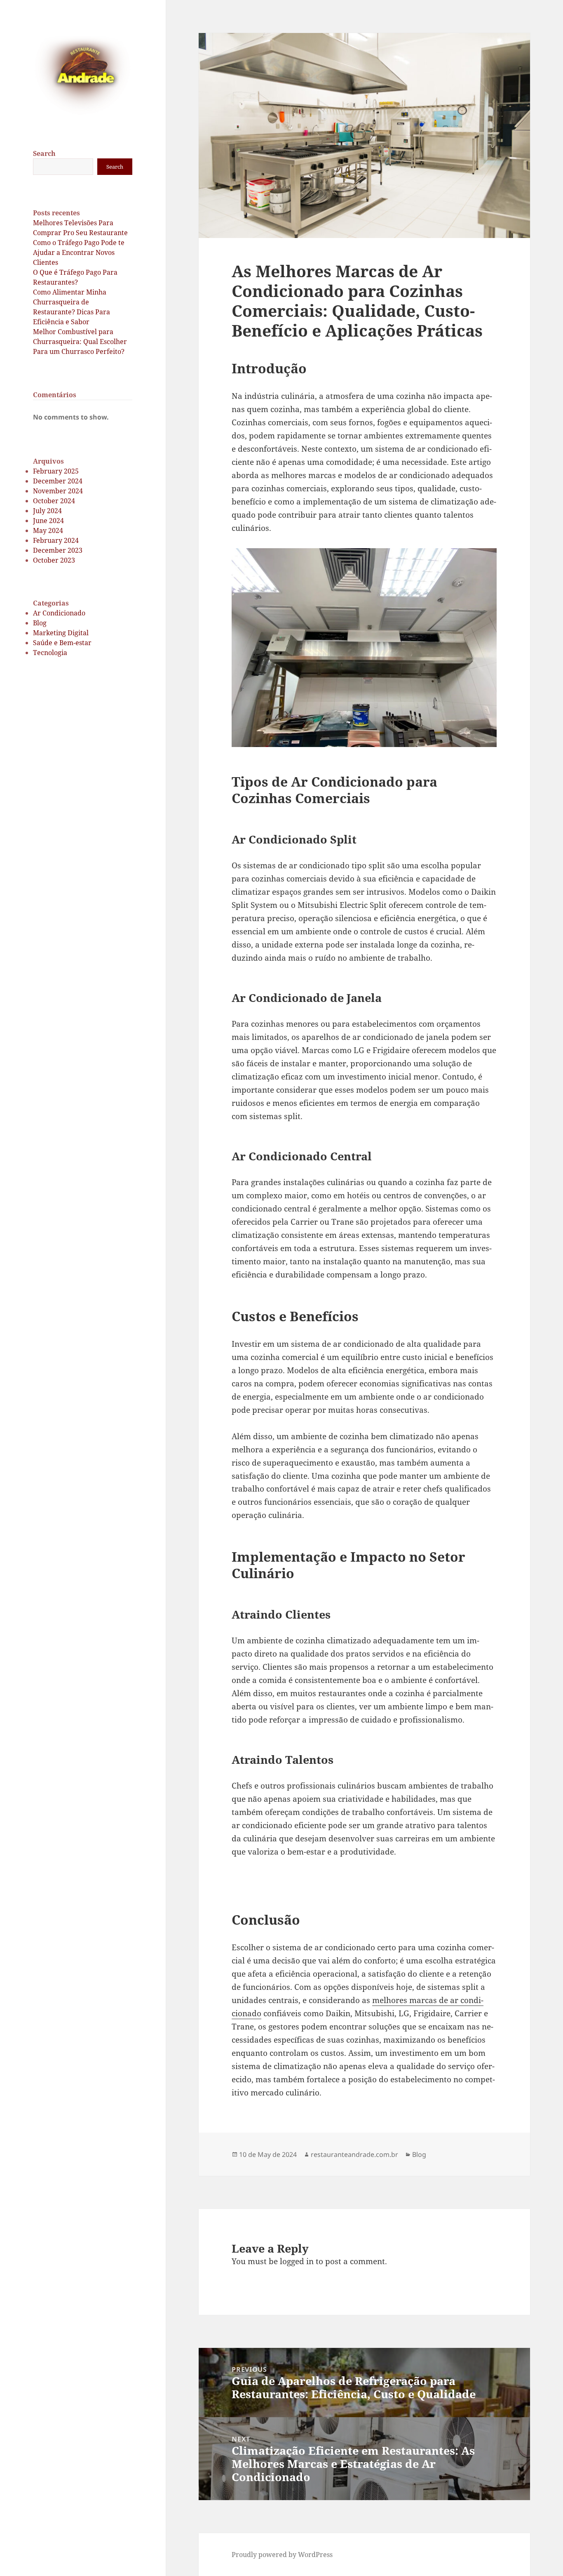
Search (44, 153)
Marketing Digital (61, 633)
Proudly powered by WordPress (282, 2555)
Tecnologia (50, 653)
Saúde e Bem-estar (62, 643)
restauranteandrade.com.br (354, 2154)
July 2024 (47, 511)
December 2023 (58, 550)
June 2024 (48, 521)
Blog (40, 623)
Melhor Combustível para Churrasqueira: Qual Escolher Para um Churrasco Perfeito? (80, 342)
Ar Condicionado (59, 613)
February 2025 (56, 471)
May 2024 (48, 530)
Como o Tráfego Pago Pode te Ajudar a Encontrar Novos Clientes (79, 252)
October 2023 (54, 560)
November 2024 (58, 491)
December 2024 (58, 481)
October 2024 (54, 501)
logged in (297, 2261)
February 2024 (56, 540)
